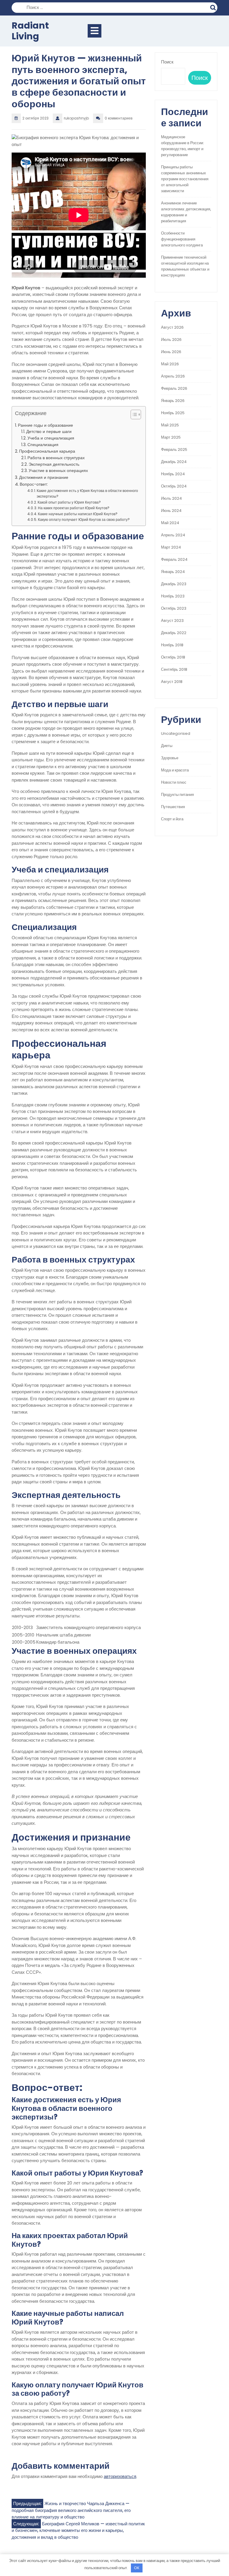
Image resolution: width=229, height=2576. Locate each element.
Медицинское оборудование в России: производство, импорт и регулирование (182, 146)
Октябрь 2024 (174, 486)
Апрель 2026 (173, 376)
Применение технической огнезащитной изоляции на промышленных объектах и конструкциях (185, 266)
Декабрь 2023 (174, 584)
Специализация (43, 445)
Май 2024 (170, 523)
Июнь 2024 (171, 511)
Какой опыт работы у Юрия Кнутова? (69, 502)
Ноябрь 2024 (173, 474)
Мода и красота (175, 770)
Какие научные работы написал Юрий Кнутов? (78, 514)
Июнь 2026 (171, 352)
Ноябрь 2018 (172, 645)
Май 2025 (170, 425)
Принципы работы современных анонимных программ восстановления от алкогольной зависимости (185, 179)
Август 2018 (172, 682)
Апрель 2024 (173, 535)
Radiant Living (30, 31)
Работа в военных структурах (56, 458)
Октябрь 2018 (173, 657)
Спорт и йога (172, 819)
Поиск (214, 7)
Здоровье (170, 758)
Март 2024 (171, 547)
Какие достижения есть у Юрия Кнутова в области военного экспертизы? (87, 494)
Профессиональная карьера (47, 451)
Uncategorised (176, 733)
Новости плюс (174, 782)
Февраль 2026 (174, 388)
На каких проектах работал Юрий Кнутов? (74, 508)
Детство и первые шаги (49, 432)
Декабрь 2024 (174, 462)
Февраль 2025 (174, 449)
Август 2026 (172, 327)
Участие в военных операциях (58, 471)
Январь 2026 (173, 401)
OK (137, 2568)
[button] (133, 416)
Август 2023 (172, 621)
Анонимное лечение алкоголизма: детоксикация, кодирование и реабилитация (186, 212)
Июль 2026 (171, 340)
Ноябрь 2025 (173, 413)
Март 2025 (171, 437)
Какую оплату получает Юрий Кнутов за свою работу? (84, 520)
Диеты (167, 746)
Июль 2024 (171, 498)
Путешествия (173, 807)
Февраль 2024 (174, 559)
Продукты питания (177, 795)
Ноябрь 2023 (173, 596)
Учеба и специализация (51, 438)
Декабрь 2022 (174, 633)
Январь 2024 (173, 572)
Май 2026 (170, 364)
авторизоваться (120, 2476)
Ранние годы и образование (45, 425)
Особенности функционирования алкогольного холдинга (182, 239)
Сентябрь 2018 (174, 669)
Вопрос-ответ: (34, 484)
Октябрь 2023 (174, 608)
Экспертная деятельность (54, 464)
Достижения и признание (44, 477)
